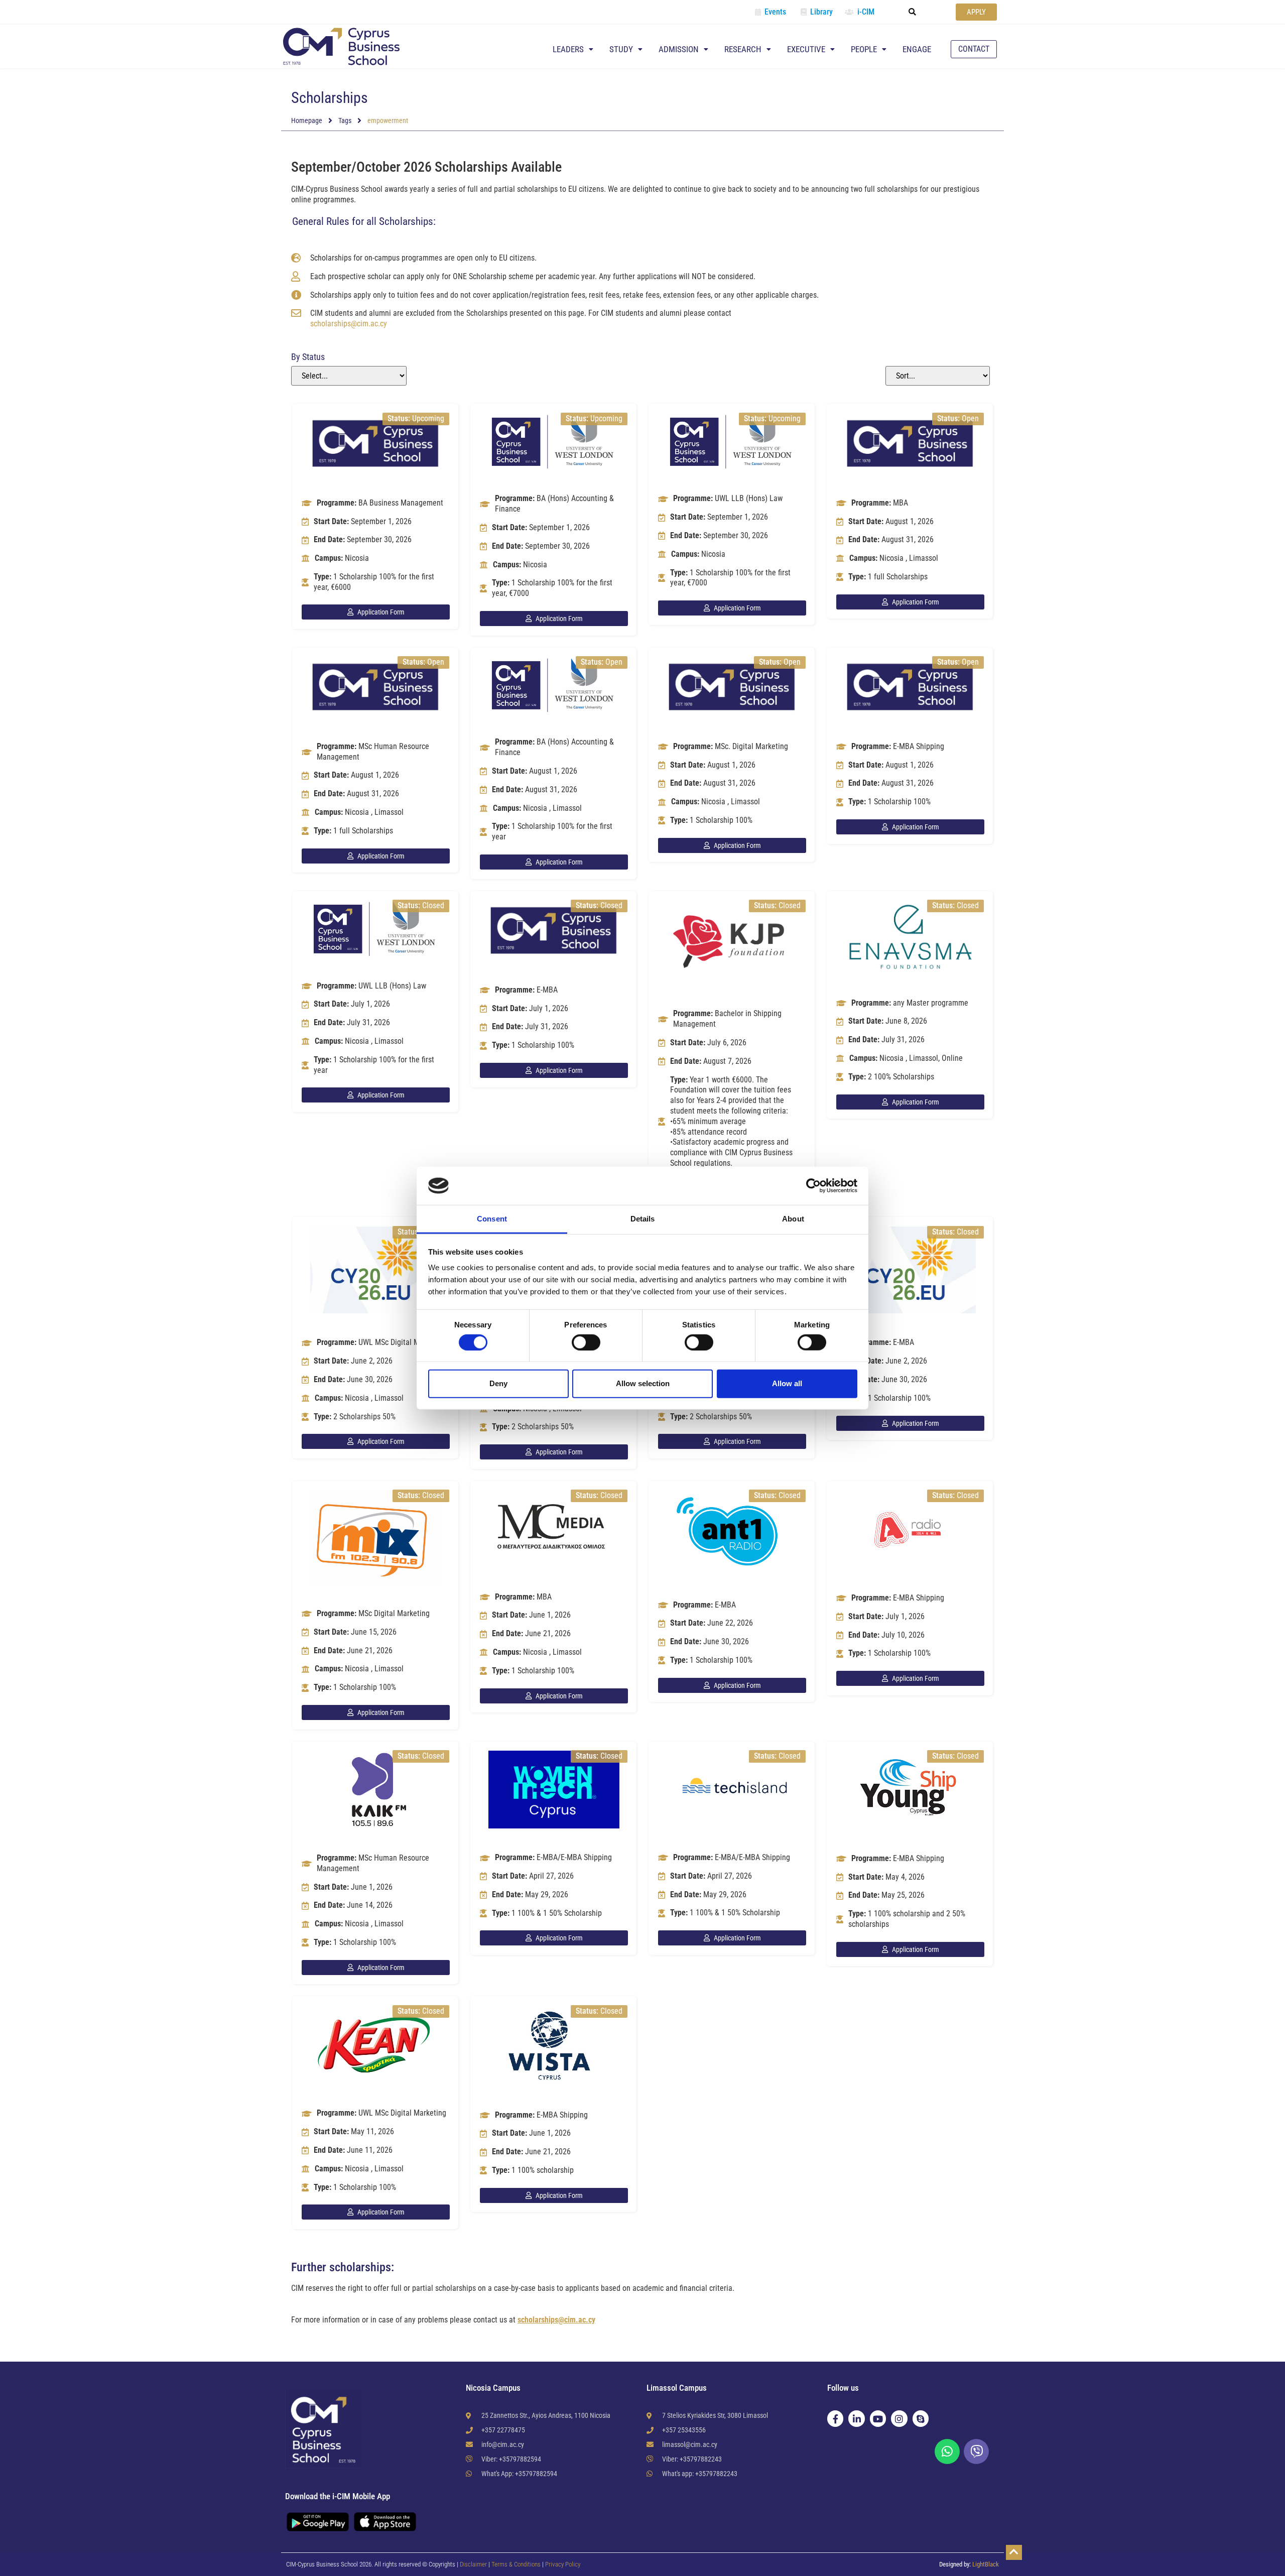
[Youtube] (878, 2418)
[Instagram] (899, 2418)
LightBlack (986, 2564)
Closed (433, 905)
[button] (913, 12)
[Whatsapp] (947, 2451)
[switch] (586, 1342)
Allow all (787, 1383)
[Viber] (976, 2451)
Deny (498, 1383)
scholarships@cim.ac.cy (349, 324)
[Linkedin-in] (856, 2418)
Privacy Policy (563, 2564)
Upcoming (428, 418)
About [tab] (793, 1219)
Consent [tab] (492, 1219)
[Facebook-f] (835, 2418)
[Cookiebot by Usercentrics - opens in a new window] (813, 1186)
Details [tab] (643, 1219)
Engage (917, 49)
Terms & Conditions (517, 2564)
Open (970, 418)
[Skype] (921, 2418)
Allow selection (643, 1383)
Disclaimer (473, 2564)
